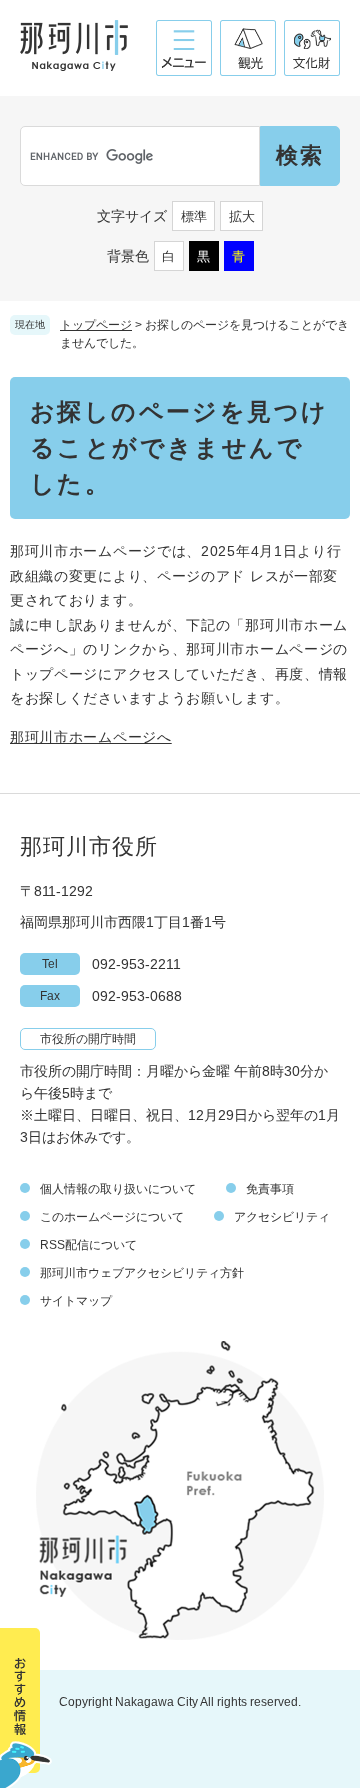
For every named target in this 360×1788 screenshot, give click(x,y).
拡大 (242, 216)
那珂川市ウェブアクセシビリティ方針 (142, 1273)
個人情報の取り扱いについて (118, 1189)
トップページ (96, 325)
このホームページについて (112, 1217)
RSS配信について (88, 1245)
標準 (194, 216)
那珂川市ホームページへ (91, 737)
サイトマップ (76, 1301)
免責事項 (270, 1189)
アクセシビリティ (282, 1217)
